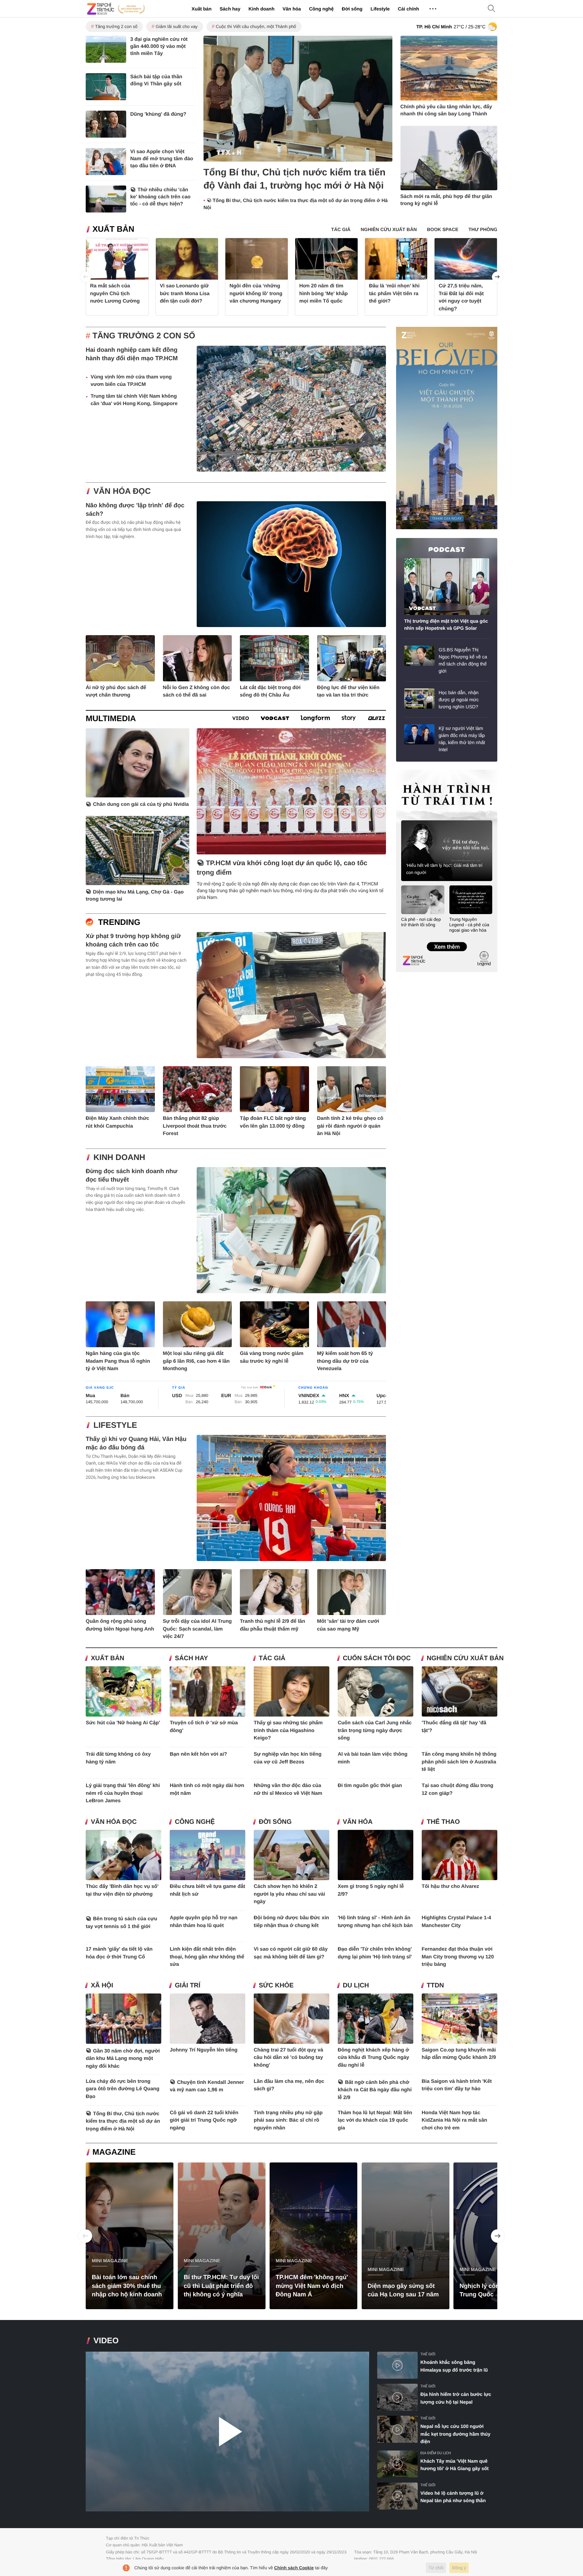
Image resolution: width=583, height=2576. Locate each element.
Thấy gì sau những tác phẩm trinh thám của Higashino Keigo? (288, 1730)
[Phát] (227, 2431)
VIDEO (106, 2341)
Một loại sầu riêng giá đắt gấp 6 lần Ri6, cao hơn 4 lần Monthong (196, 1361)
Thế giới (428, 2354)
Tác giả (272, 1658)
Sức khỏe (276, 1986)
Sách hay (230, 9)
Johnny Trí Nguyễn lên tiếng (204, 2050)
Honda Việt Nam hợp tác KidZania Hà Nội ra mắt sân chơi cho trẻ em (454, 2120)
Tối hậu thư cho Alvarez (450, 1886)
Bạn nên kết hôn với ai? (198, 1754)
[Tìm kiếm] (492, 9)
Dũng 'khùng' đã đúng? (158, 114)
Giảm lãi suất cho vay (176, 26)
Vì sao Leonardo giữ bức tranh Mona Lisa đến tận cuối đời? (185, 293)
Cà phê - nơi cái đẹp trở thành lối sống (421, 922)
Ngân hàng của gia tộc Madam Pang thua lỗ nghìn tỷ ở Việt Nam (118, 1361)
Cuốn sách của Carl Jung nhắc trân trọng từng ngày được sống (375, 1730)
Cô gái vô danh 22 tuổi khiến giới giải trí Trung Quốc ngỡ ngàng (204, 2120)
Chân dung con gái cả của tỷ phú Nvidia (141, 804)
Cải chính (408, 9)
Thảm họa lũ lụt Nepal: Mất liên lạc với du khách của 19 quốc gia (375, 2120)
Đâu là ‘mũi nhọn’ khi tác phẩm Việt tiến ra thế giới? (394, 293)
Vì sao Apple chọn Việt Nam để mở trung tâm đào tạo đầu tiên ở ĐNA (162, 159)
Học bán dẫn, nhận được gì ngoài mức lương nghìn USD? (459, 700)
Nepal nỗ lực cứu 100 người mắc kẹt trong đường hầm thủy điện (455, 2434)
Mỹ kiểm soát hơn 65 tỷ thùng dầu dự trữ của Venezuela (345, 1361)
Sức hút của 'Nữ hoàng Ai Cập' (123, 1723)
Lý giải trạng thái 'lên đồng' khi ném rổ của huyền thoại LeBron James (123, 1793)
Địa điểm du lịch (436, 2453)
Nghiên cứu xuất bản (465, 1658)
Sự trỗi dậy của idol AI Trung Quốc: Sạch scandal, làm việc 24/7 (198, 1629)
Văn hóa (291, 9)
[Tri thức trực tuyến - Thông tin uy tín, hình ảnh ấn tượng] (116, 9)
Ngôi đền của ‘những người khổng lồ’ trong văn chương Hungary (256, 293)
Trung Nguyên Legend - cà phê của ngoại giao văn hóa (469, 925)
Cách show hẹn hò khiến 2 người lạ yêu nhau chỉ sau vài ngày (289, 1894)
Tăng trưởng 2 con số (116, 26)
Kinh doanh (261, 9)
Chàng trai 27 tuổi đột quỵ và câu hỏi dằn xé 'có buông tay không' (288, 2058)
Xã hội (102, 1986)
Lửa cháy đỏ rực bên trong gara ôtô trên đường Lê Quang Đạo (122, 2089)
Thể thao (443, 1822)
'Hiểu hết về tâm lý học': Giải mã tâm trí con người (444, 869)
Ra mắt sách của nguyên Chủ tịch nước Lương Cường (115, 293)
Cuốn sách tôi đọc (377, 1658)
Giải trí (188, 1986)
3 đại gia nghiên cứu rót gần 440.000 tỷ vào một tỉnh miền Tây (159, 46)
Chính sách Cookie (294, 2568)
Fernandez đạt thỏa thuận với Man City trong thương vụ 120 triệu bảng (458, 1957)
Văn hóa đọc (122, 491)
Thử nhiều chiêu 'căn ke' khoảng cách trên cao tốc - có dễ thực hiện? (160, 197)
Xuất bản (202, 9)
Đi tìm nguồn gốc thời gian (370, 1786)
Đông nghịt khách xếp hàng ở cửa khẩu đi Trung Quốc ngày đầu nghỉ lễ (373, 2058)
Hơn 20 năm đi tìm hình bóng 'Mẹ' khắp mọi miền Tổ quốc (324, 293)
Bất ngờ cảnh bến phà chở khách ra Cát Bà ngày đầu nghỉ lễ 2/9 (375, 2090)
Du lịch (356, 1986)
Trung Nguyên (409, 772)
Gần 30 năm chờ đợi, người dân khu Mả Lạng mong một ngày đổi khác (123, 2059)
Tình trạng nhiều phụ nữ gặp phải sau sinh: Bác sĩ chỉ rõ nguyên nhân (288, 2120)
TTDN (435, 1986)
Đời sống (352, 9)
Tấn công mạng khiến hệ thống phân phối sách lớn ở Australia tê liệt (459, 1762)
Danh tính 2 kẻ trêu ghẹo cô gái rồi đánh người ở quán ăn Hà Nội (350, 1126)
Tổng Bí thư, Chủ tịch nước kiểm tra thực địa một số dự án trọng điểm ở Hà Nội (123, 2121)
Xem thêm (447, 940)
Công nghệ (321, 9)
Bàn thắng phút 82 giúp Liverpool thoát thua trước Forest (195, 1126)
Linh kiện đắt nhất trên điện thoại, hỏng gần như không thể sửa (207, 1957)
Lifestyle (380, 9)
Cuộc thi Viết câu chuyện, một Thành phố (256, 26)
